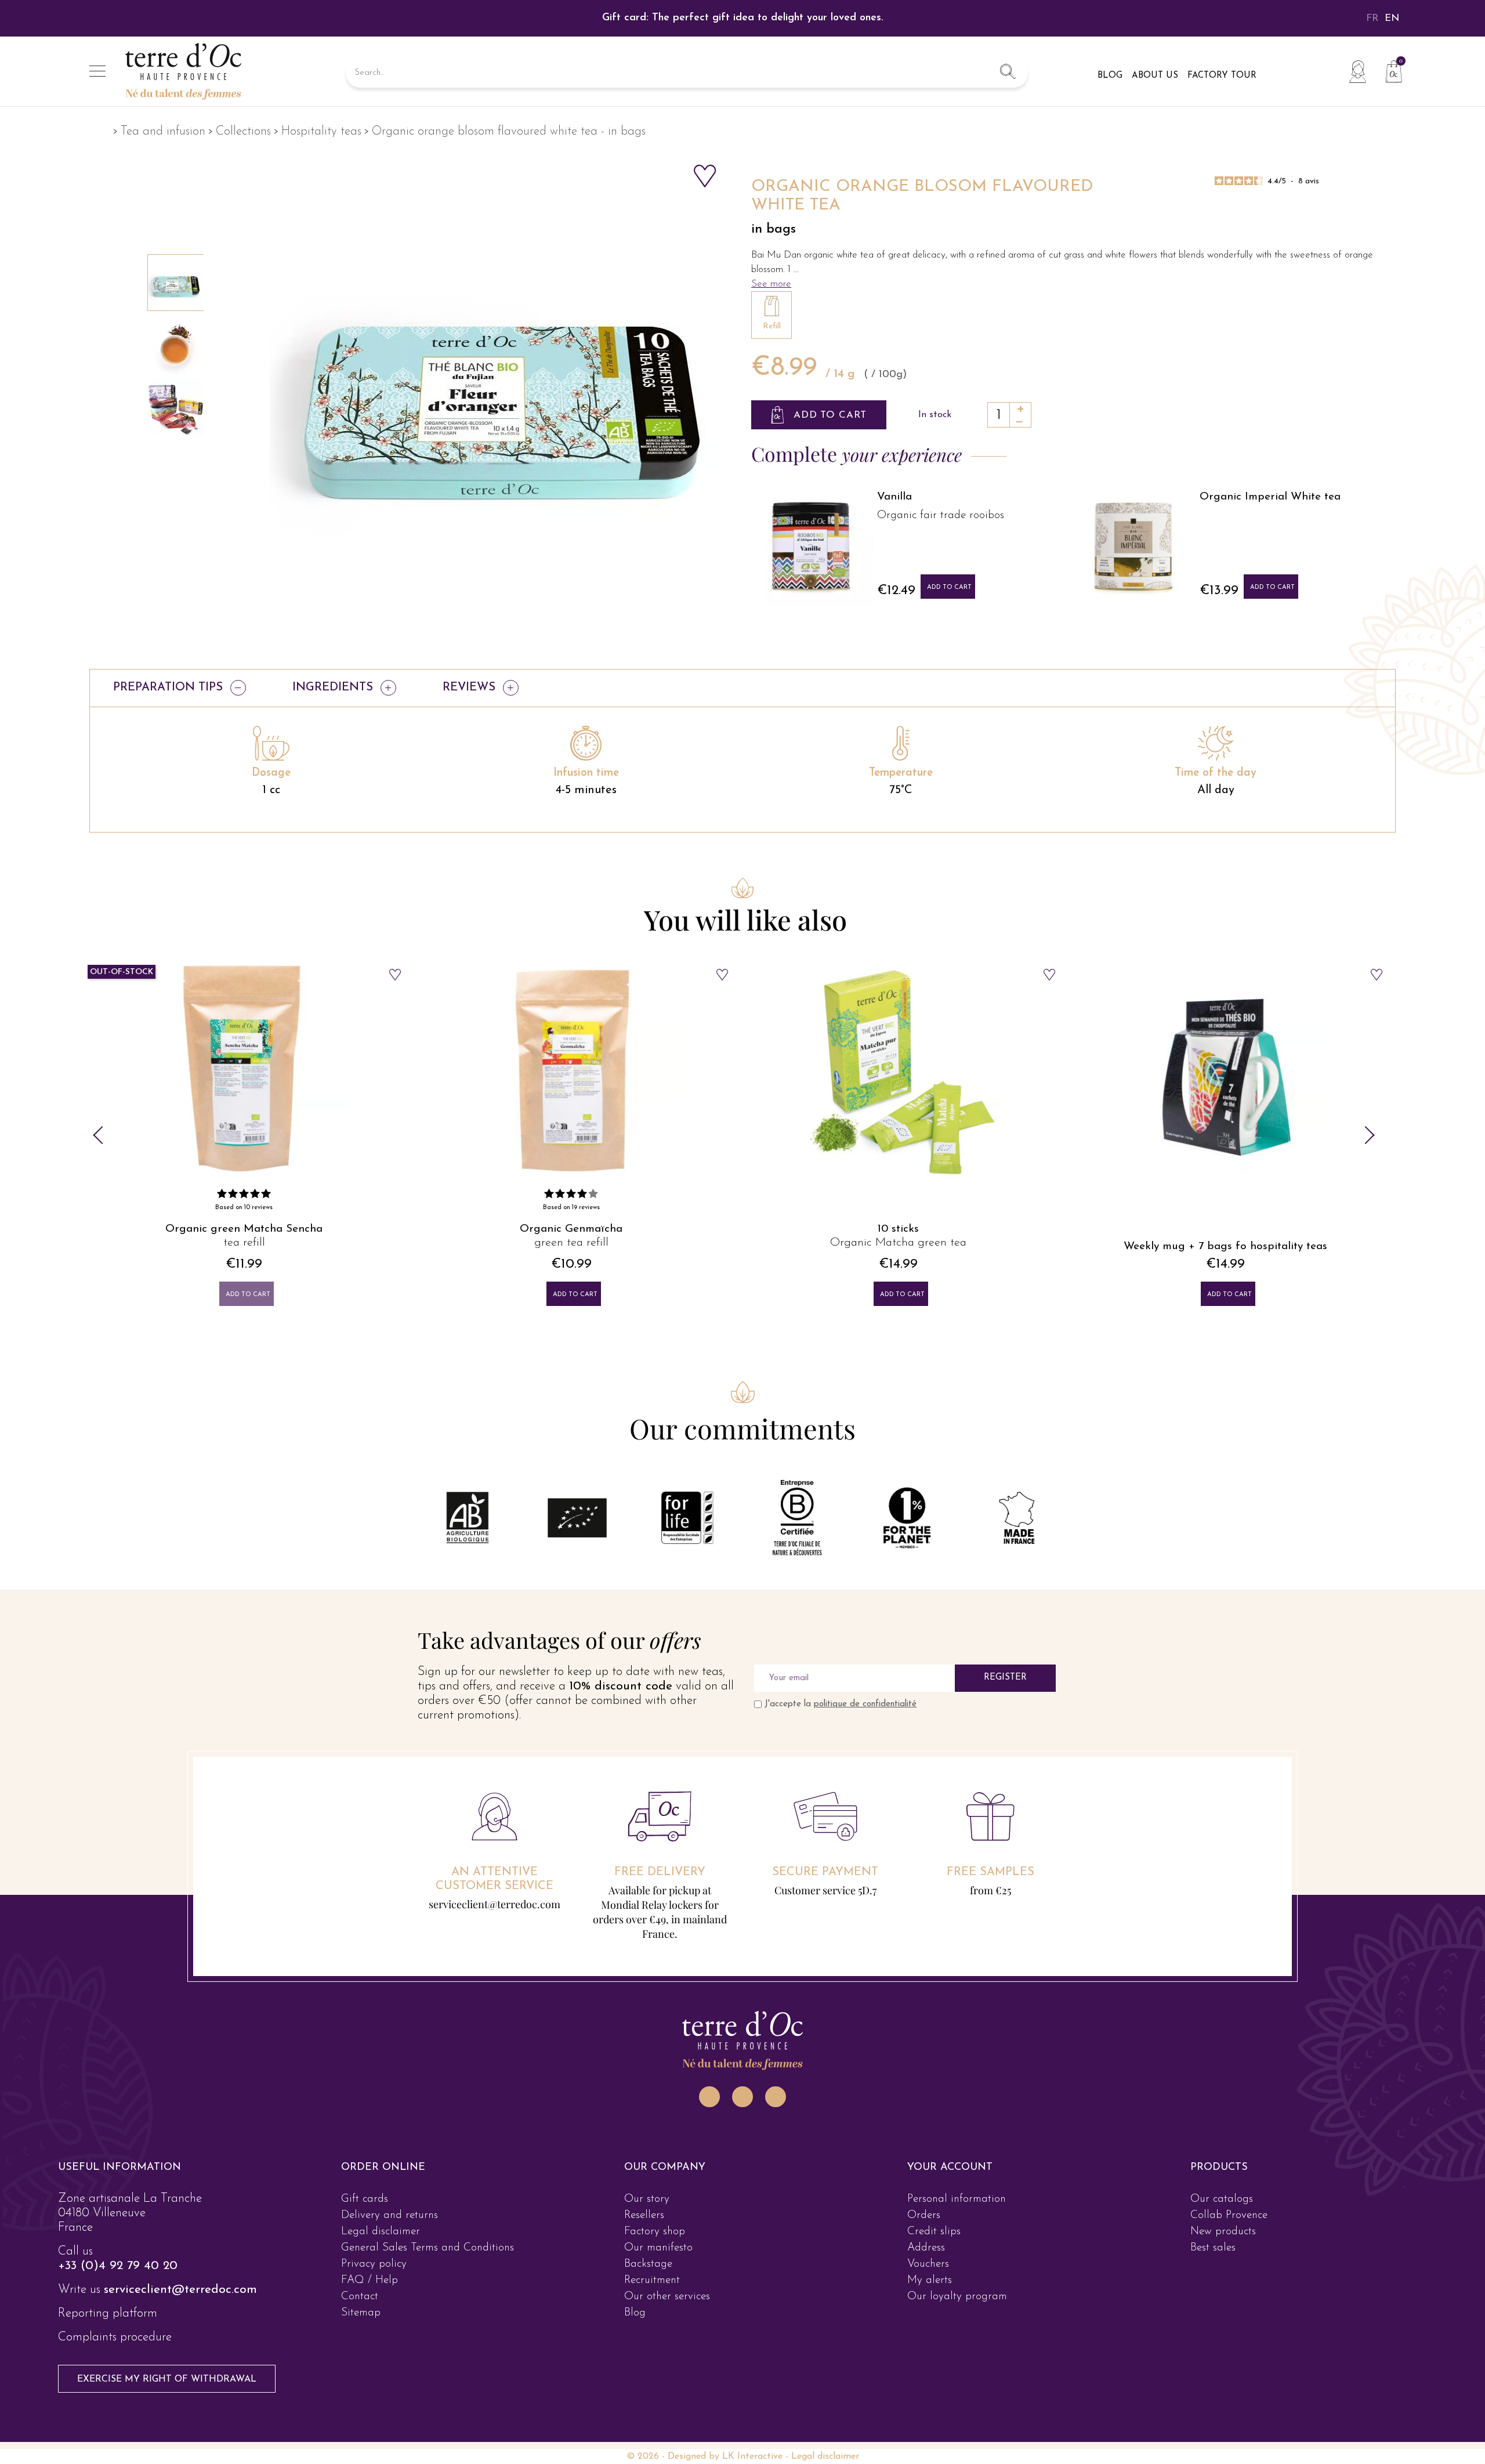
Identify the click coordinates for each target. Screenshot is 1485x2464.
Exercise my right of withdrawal (167, 2421)
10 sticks (571, 1229)
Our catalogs (1222, 2241)
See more (771, 284)
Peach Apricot (1070, 497)
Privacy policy (374, 2306)
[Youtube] (776, 2139)
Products (1219, 2209)
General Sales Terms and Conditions (428, 2290)
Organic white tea (1077, 515)
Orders (924, 2257)
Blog (635, 2355)
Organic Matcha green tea (571, 1243)
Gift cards (365, 2241)
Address (926, 2290)
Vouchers (928, 2306)
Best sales (1213, 2290)
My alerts (930, 2322)
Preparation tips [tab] (168, 688)
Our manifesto (658, 2290)
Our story (647, 2241)
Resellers (644, 2257)
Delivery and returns (390, 2257)
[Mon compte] (1357, 71)
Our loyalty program (957, 2338)
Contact (360, 2338)
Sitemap (361, 2355)
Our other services (667, 2338)
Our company (665, 2209)
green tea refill (244, 1243)
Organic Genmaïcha (244, 1229)
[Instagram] (709, 2139)
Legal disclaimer (381, 2273)
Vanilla (1374, 497)
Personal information (957, 2241)
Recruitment (652, 2322)
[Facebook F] (742, 2139)
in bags (774, 229)
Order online (383, 2209)
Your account (950, 2209)
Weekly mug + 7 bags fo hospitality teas (898, 1247)
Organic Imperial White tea (782, 497)
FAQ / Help (370, 2322)
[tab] (176, 2209)
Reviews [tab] (469, 688)
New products (1223, 2273)
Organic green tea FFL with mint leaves (1225, 1247)
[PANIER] (1389, 70)
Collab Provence (1229, 2257)
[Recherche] (1008, 73)
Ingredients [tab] (333, 688)
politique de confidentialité (865, 1704)
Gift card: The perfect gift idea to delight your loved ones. (743, 18)
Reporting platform (108, 2355)
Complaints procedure (115, 2379)
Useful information (119, 2209)
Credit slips (934, 2273)
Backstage (648, 2306)
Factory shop (655, 2273)
